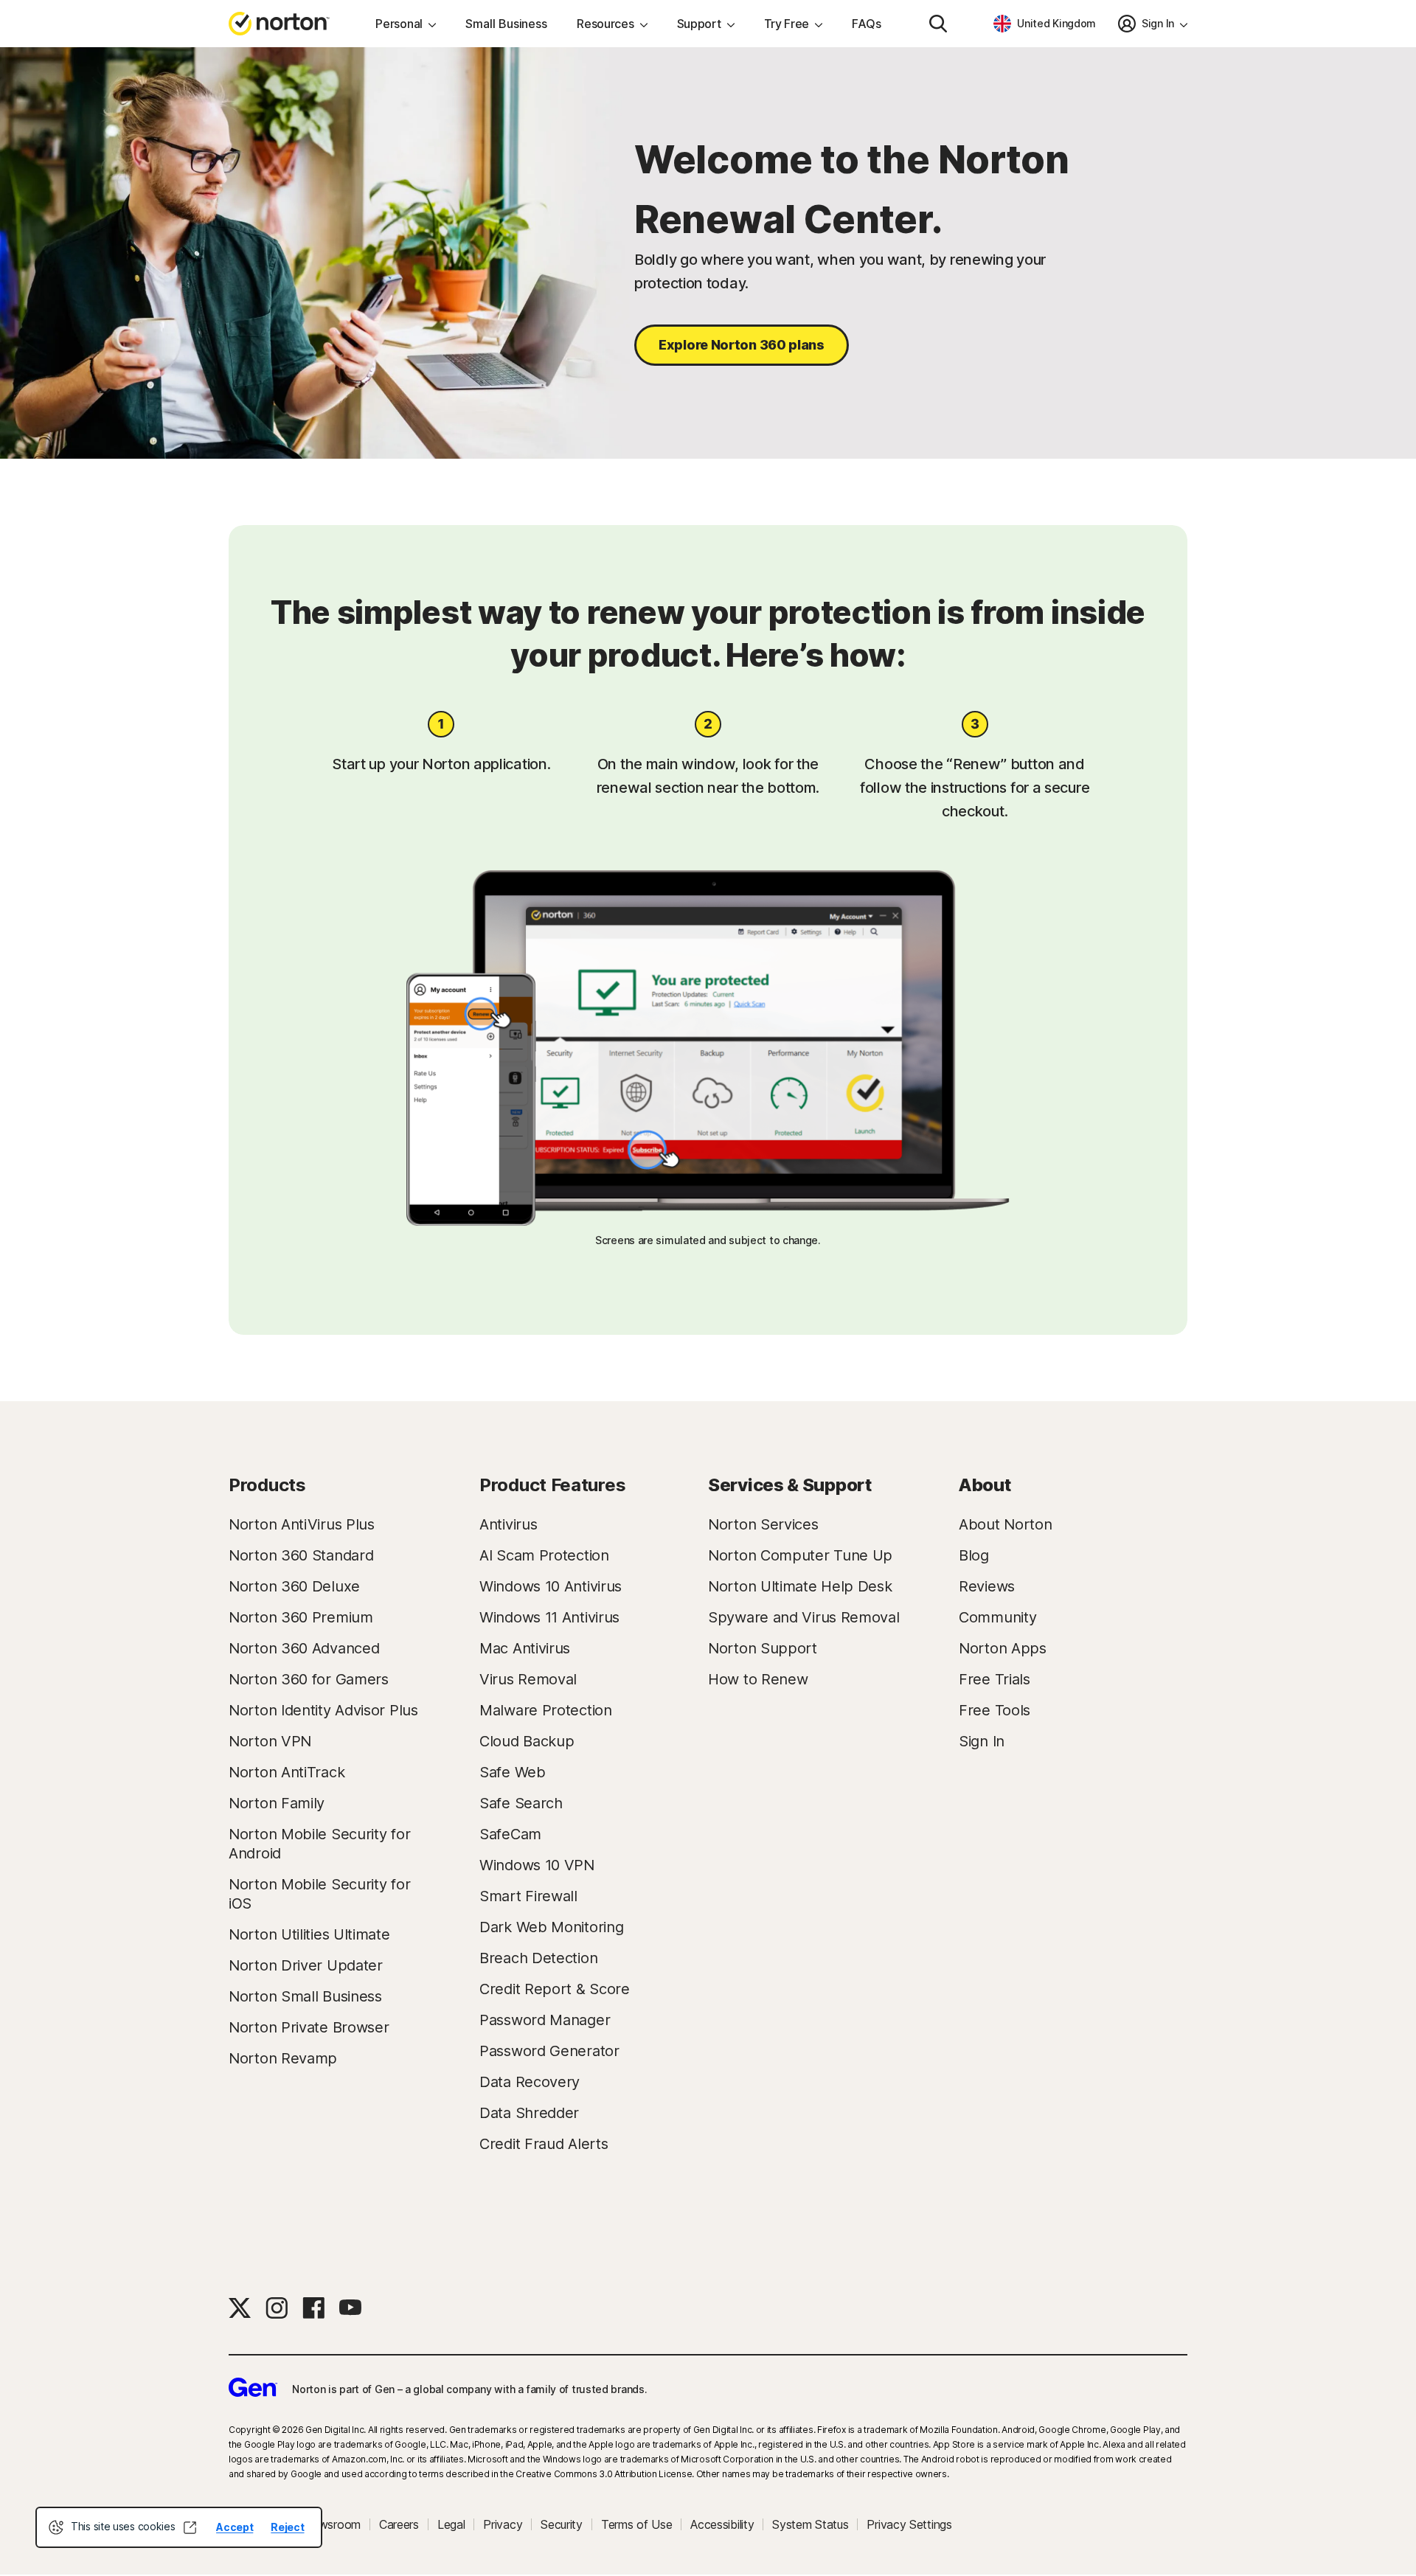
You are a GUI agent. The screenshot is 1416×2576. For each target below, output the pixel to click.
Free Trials (995, 1679)
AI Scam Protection (544, 1555)
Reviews (987, 1586)
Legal (451, 2524)
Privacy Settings (909, 2524)
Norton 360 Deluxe (294, 1586)
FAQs (867, 24)
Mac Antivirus (525, 1648)
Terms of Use (636, 2524)
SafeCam (510, 1834)
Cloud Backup (527, 1741)
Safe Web (513, 1772)
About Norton (1005, 1524)
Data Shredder (529, 2113)
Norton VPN (270, 1741)
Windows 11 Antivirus (549, 1617)
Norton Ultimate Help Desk (800, 1586)
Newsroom (332, 2524)
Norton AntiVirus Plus (302, 1524)
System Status (810, 2524)
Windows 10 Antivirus (551, 1586)
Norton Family (277, 1803)
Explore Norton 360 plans (742, 345)
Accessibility (722, 2524)
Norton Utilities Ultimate (309, 1934)
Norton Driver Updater (306, 1965)
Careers (399, 2524)
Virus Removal (528, 1679)
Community (997, 1617)
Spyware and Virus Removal (804, 1617)
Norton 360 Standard (301, 1555)
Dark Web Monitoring (551, 1927)
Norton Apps (1003, 1648)
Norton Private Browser (309, 2027)
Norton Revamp (283, 2058)
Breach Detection (538, 1958)
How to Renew (758, 1679)
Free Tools (995, 1710)
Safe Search (521, 1803)
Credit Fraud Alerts (544, 2144)
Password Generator (549, 2051)
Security (562, 2524)
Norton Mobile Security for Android (319, 1844)
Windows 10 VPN (537, 1865)
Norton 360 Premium (301, 1617)
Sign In (982, 1741)
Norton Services (763, 1524)
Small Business (506, 24)
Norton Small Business (305, 1996)
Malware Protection (546, 1710)
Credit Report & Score (555, 1989)
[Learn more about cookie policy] (190, 2527)
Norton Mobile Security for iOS (319, 1894)
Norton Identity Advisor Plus (323, 1710)
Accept (235, 2527)
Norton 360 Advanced (304, 1648)
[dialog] (179, 2527)
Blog (974, 1555)
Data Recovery (530, 2082)
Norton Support (763, 1648)
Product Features (552, 1485)
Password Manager (545, 2020)
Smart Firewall (528, 1896)
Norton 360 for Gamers (309, 1679)
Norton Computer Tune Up (800, 1555)
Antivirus (508, 1524)
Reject (287, 2527)
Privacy (503, 2524)
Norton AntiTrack (287, 1772)
